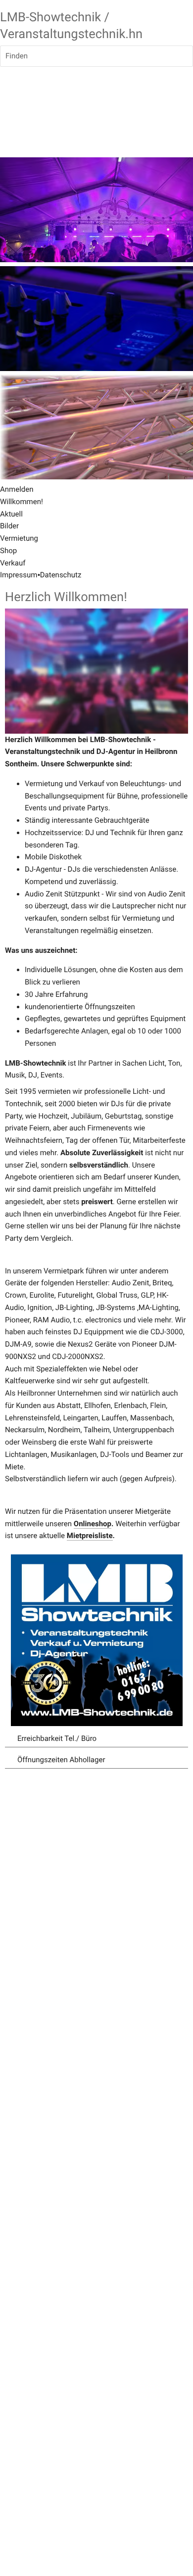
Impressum (19, 575)
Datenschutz (61, 575)
